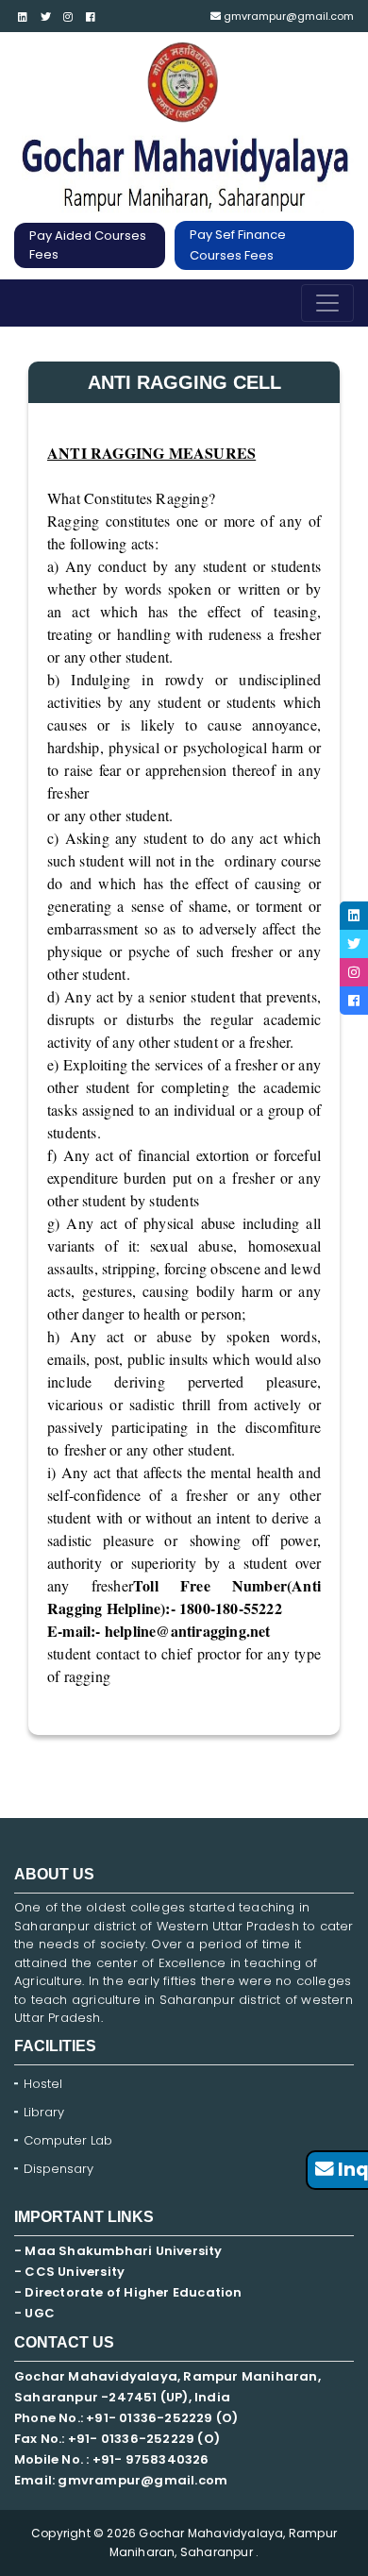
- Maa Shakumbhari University (120, 2251)
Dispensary (59, 2169)
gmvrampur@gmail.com (287, 16)
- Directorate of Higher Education (130, 2292)
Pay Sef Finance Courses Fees (238, 245)
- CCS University (69, 2272)
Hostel (43, 2084)
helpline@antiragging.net (188, 1631)
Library (44, 2112)
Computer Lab (70, 2140)
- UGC (34, 2313)
